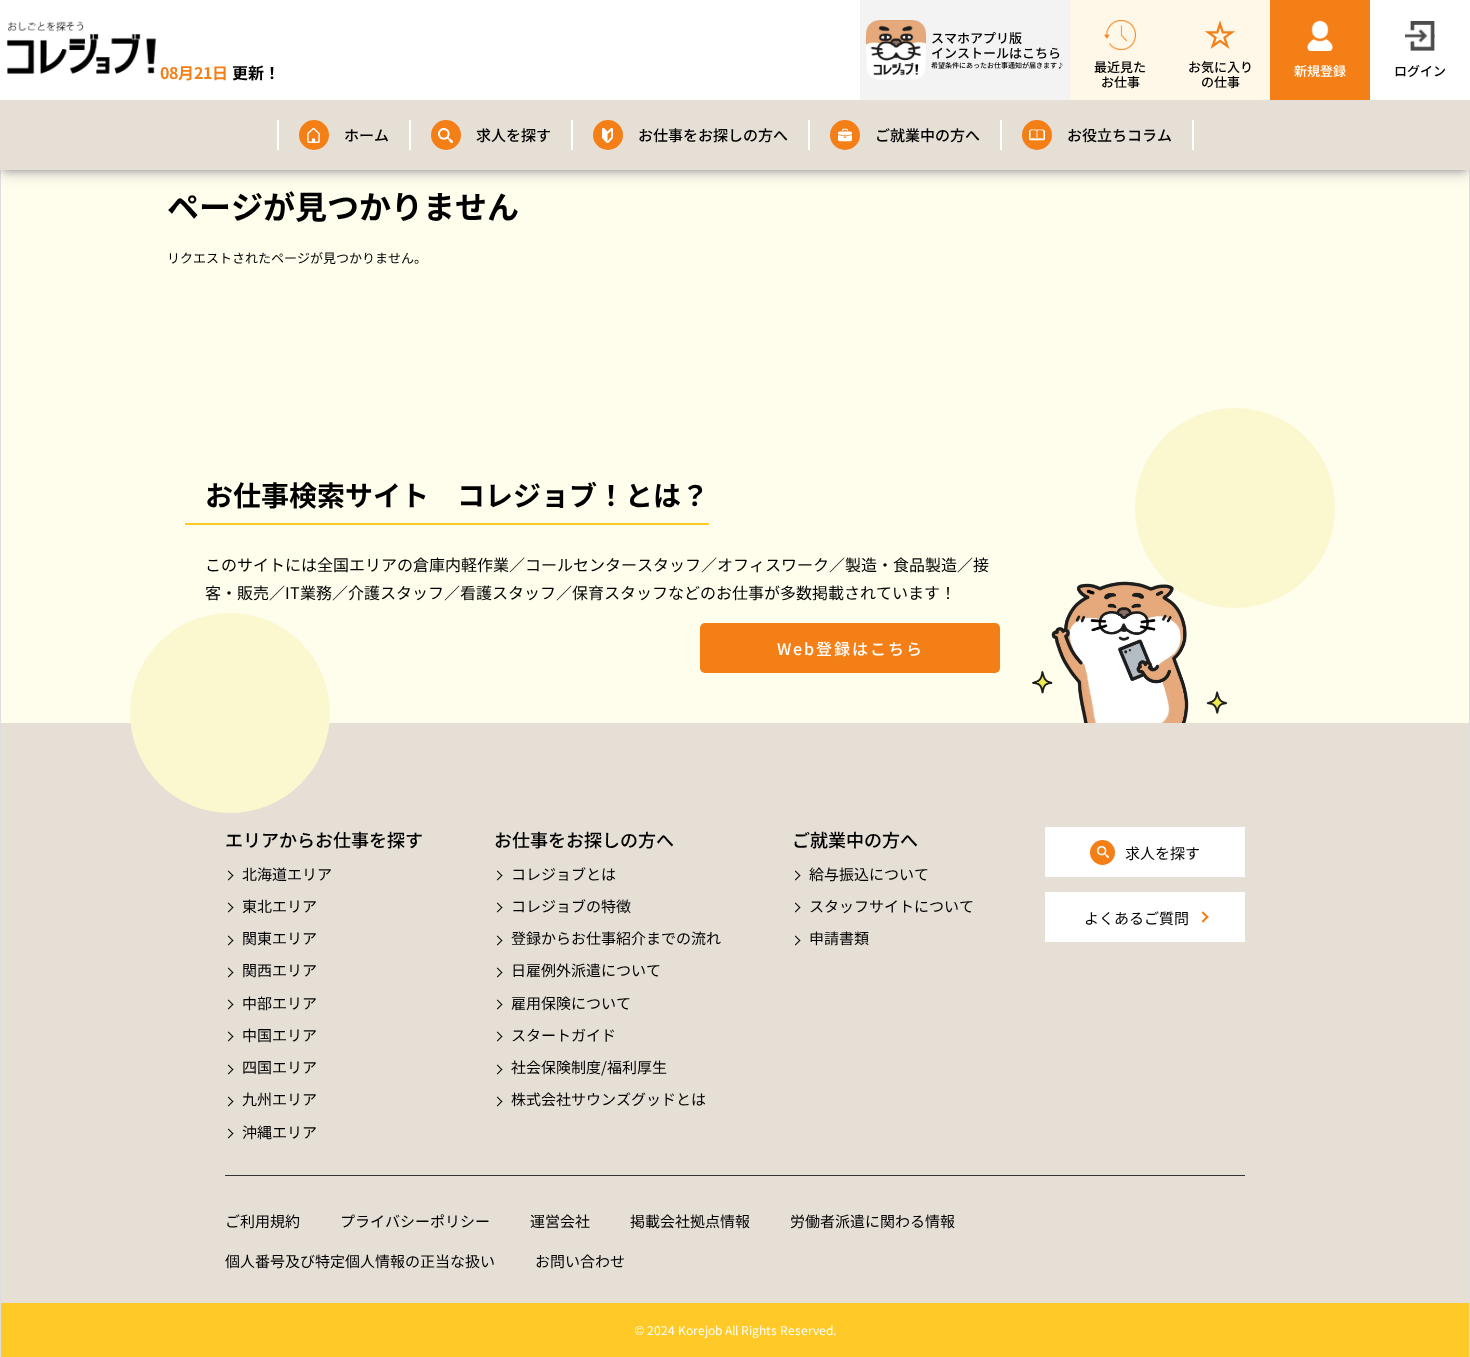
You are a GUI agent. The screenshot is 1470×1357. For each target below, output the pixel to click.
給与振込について (869, 873)
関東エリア (279, 937)
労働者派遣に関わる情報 (872, 1220)
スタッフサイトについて (891, 905)
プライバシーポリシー (415, 1220)
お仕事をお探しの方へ (713, 134)
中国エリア (279, 1034)
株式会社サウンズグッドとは (608, 1098)
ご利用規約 (262, 1220)
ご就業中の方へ (927, 134)
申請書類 (839, 937)
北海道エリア (287, 873)
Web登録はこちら (850, 648)
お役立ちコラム (1119, 134)
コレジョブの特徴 (571, 905)
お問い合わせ (580, 1260)
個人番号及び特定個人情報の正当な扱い (360, 1260)
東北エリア (279, 905)
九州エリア (279, 1098)
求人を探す (513, 134)
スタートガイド (563, 1034)
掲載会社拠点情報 (690, 1220)
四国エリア (279, 1066)
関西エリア (279, 969)
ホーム (366, 134)
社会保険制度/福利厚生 (589, 1066)
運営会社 (560, 1220)
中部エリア (279, 1002)
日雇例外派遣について (586, 969)
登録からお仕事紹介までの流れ (616, 937)
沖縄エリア (279, 1131)
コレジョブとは (563, 873)
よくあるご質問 (1136, 917)
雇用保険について (571, 1002)
